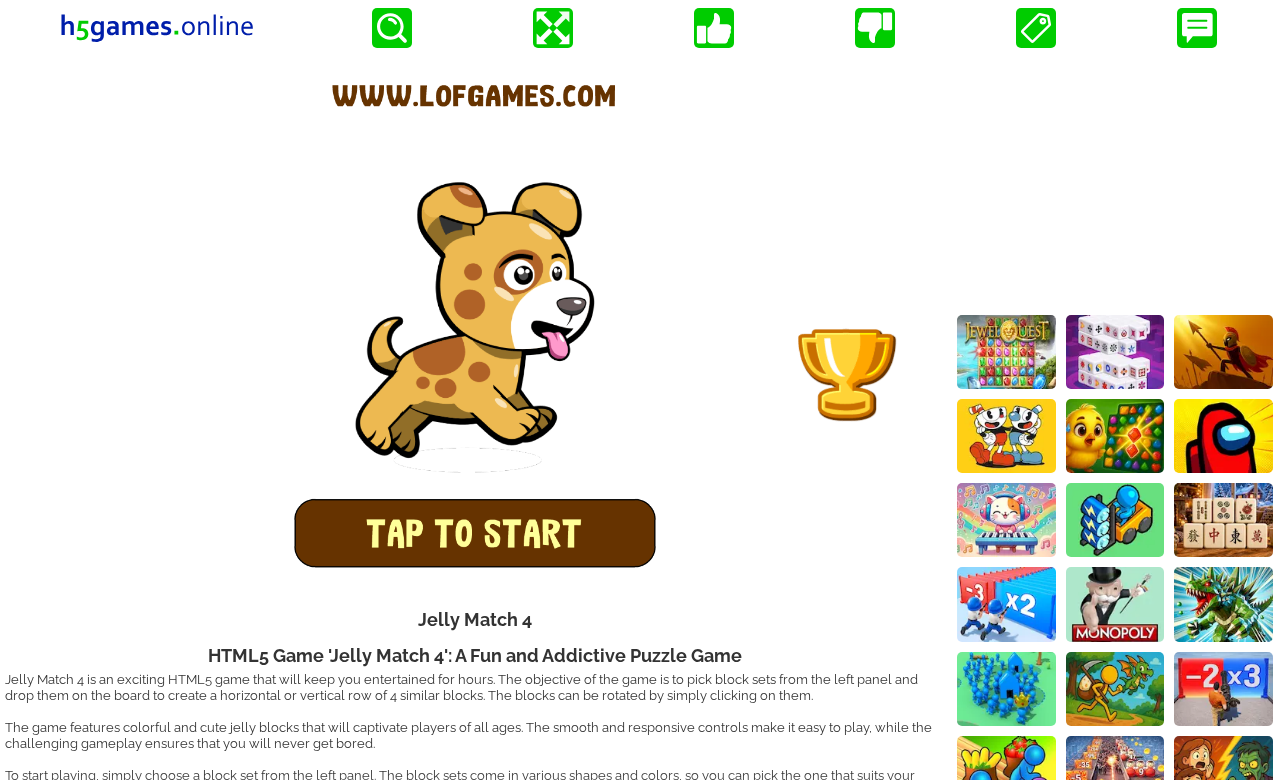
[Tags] (1036, 28)
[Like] (714, 28)
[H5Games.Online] (157, 28)
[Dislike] (875, 28)
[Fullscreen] (553, 28)
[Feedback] (1197, 28)
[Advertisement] (1115, 181)
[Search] (392, 28)
